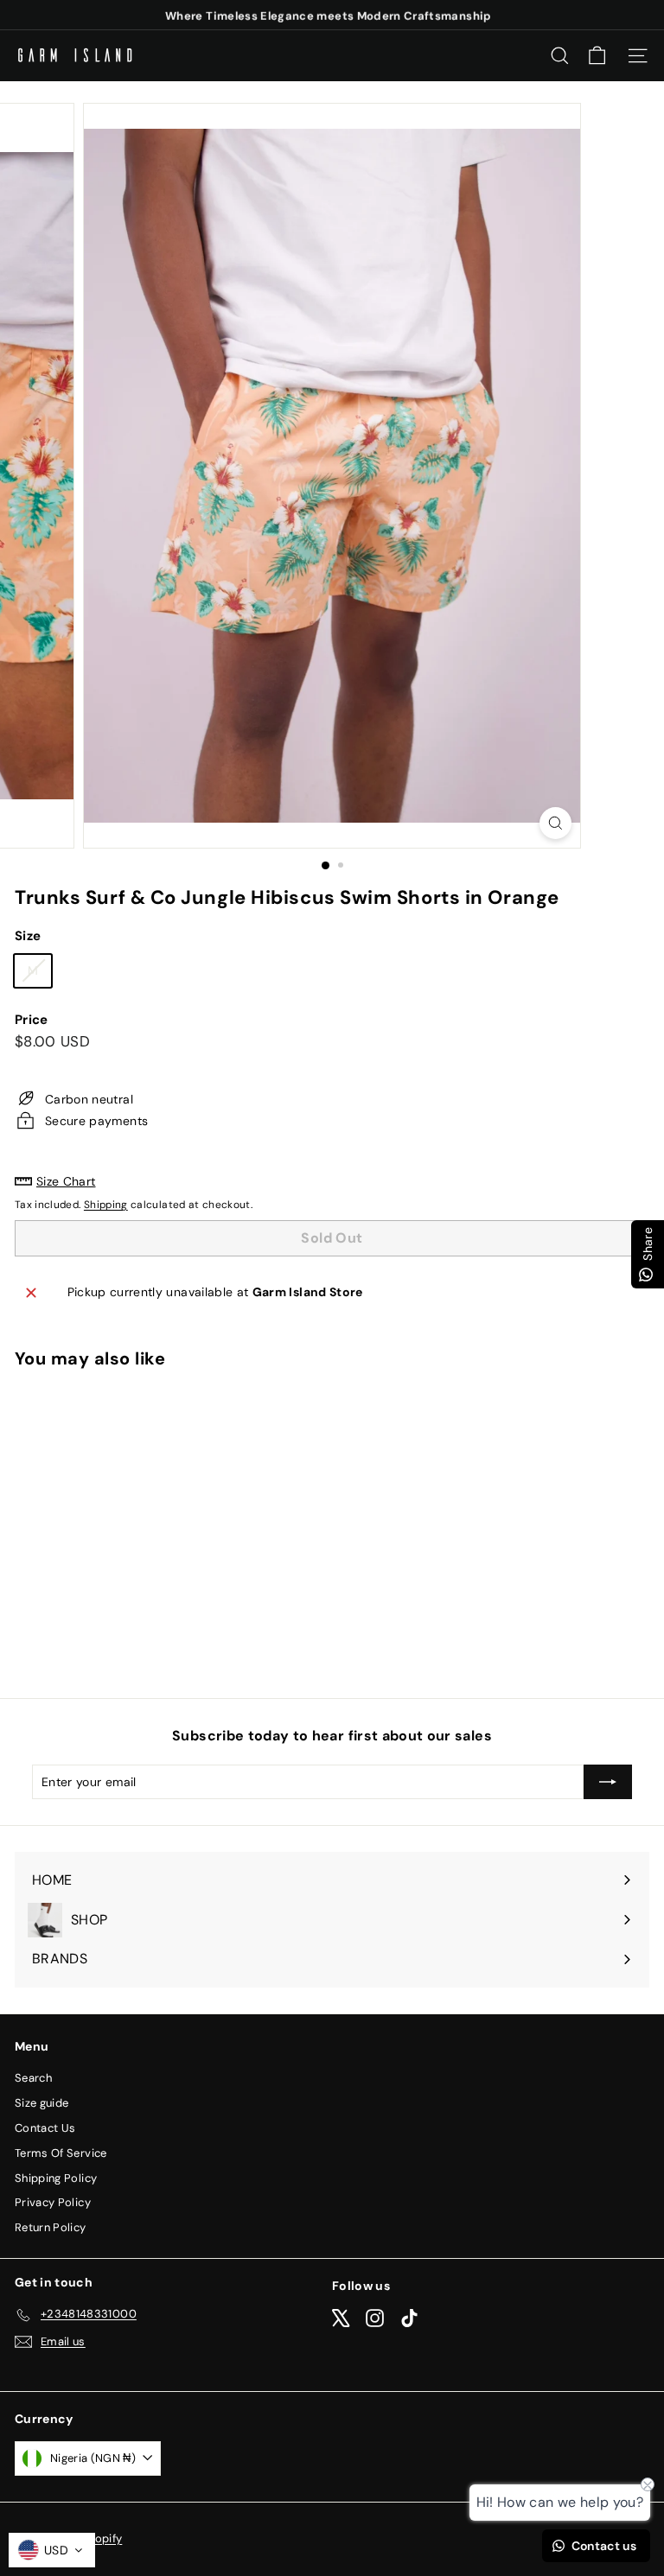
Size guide (42, 2103)
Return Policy (51, 2227)
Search (33, 2078)
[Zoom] (555, 823)
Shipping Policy (56, 2178)
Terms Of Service (61, 2153)
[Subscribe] (608, 1782)
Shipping (106, 1205)
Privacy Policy (53, 2202)
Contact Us (45, 2128)
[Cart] (597, 56)
